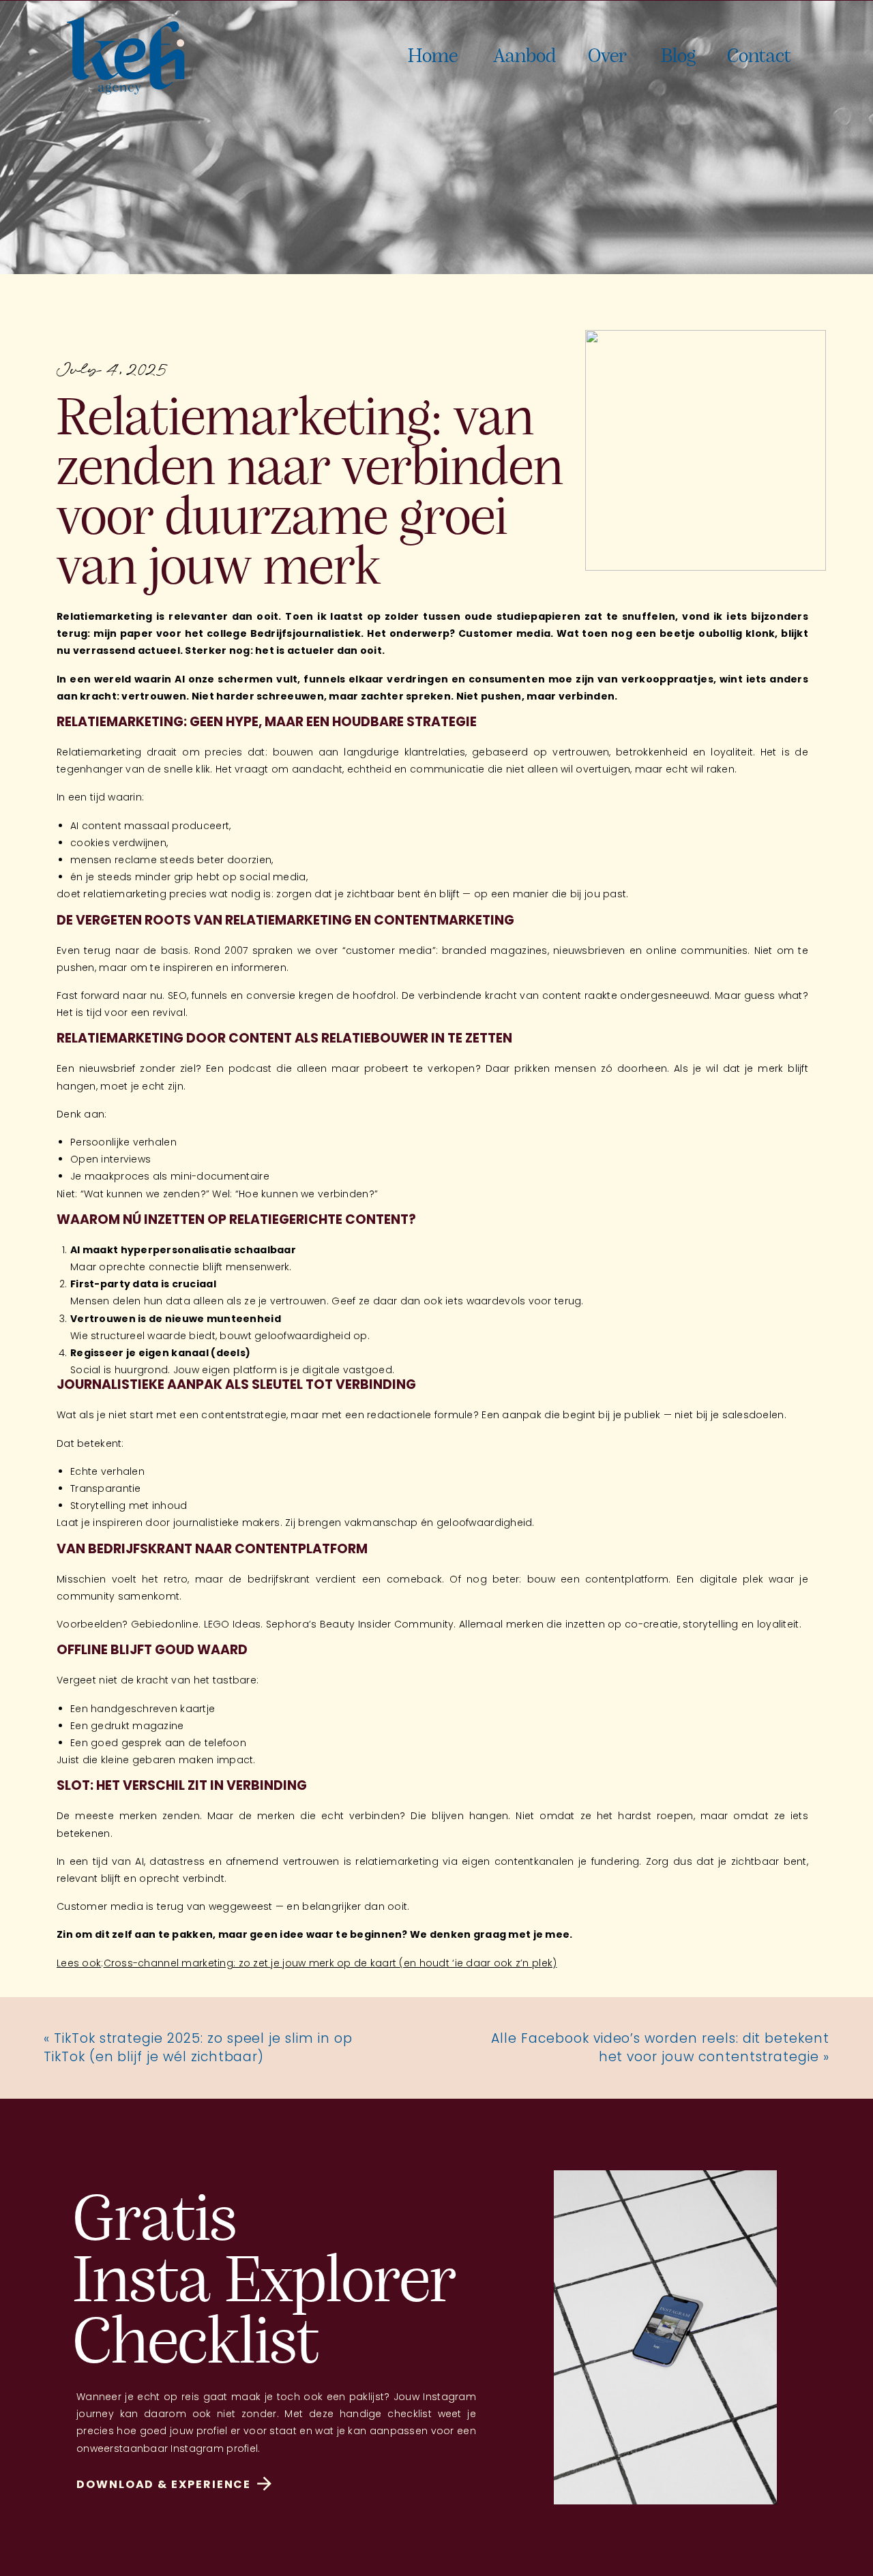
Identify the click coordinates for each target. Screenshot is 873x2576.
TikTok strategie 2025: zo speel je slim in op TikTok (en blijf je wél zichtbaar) (198, 2048)
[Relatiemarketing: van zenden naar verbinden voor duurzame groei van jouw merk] (706, 450)
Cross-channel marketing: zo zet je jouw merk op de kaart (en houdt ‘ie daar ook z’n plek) (330, 1963)
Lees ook (79, 1963)
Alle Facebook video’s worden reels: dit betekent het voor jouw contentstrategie (660, 2048)
